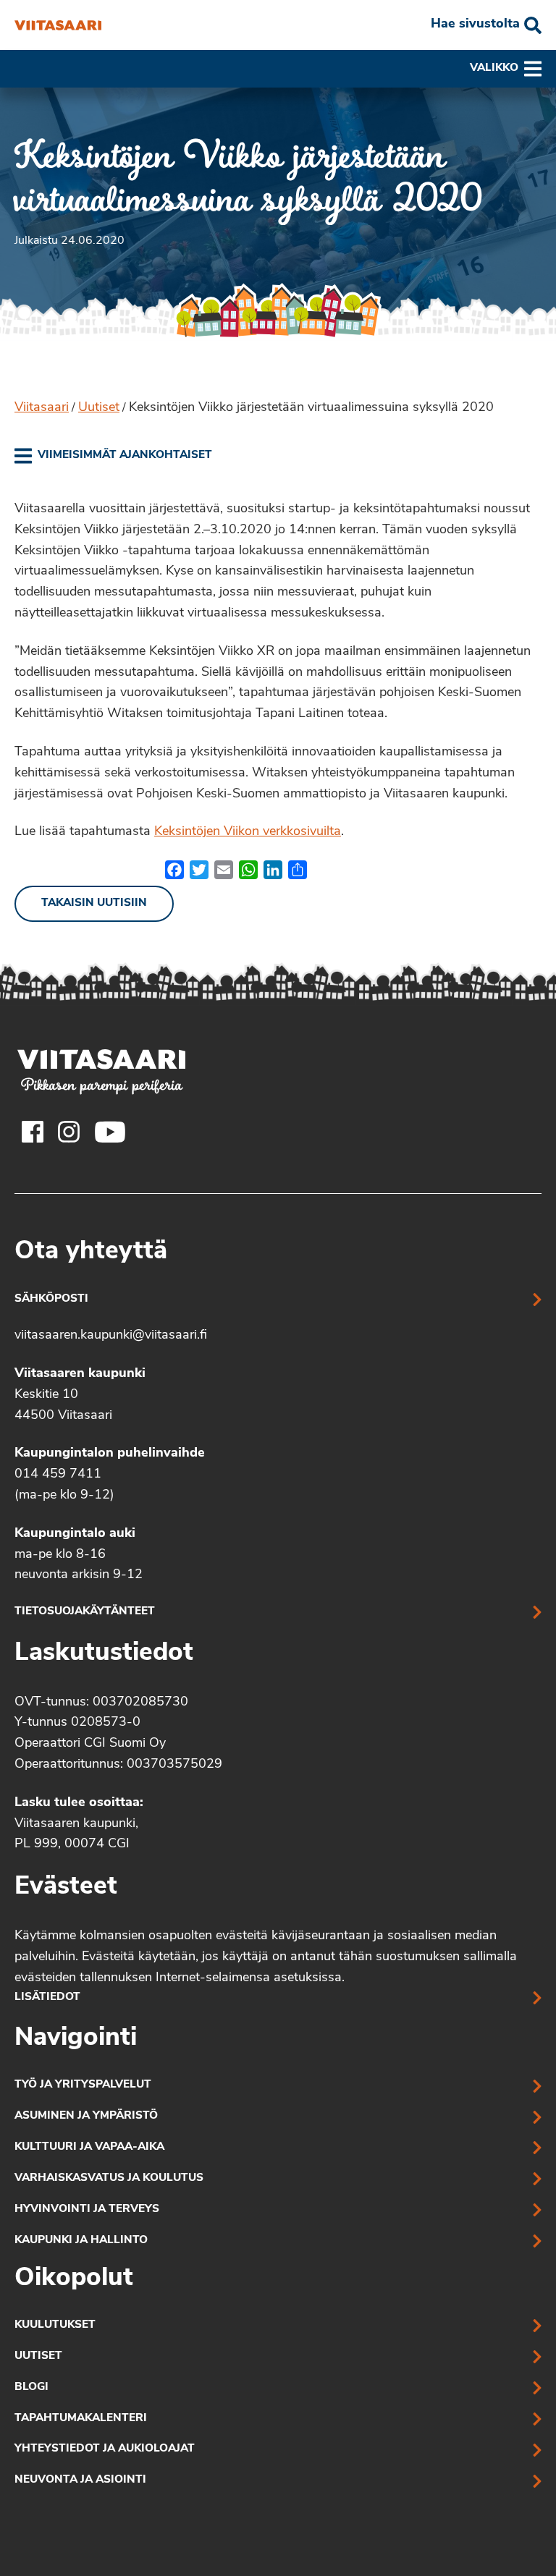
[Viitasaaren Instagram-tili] (69, 1132)
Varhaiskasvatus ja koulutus (109, 2178)
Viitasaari (42, 408)
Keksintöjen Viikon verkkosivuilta (248, 832)
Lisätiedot (47, 1997)
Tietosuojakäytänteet (85, 1612)
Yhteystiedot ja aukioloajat (105, 2449)
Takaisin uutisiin (94, 903)
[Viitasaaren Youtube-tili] (110, 1132)
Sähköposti (51, 1299)
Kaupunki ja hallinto (81, 2241)
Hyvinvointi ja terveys (87, 2209)
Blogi (31, 2388)
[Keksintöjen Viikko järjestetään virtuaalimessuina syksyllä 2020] (58, 25)
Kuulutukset (55, 2325)
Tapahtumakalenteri (81, 2419)
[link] (113, 456)
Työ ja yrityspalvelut (83, 2085)
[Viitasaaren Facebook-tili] (33, 1132)
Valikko (494, 68)
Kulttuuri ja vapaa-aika (89, 2147)
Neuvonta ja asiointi (80, 2480)
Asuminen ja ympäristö (86, 2116)
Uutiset (99, 408)
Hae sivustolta (475, 25)
